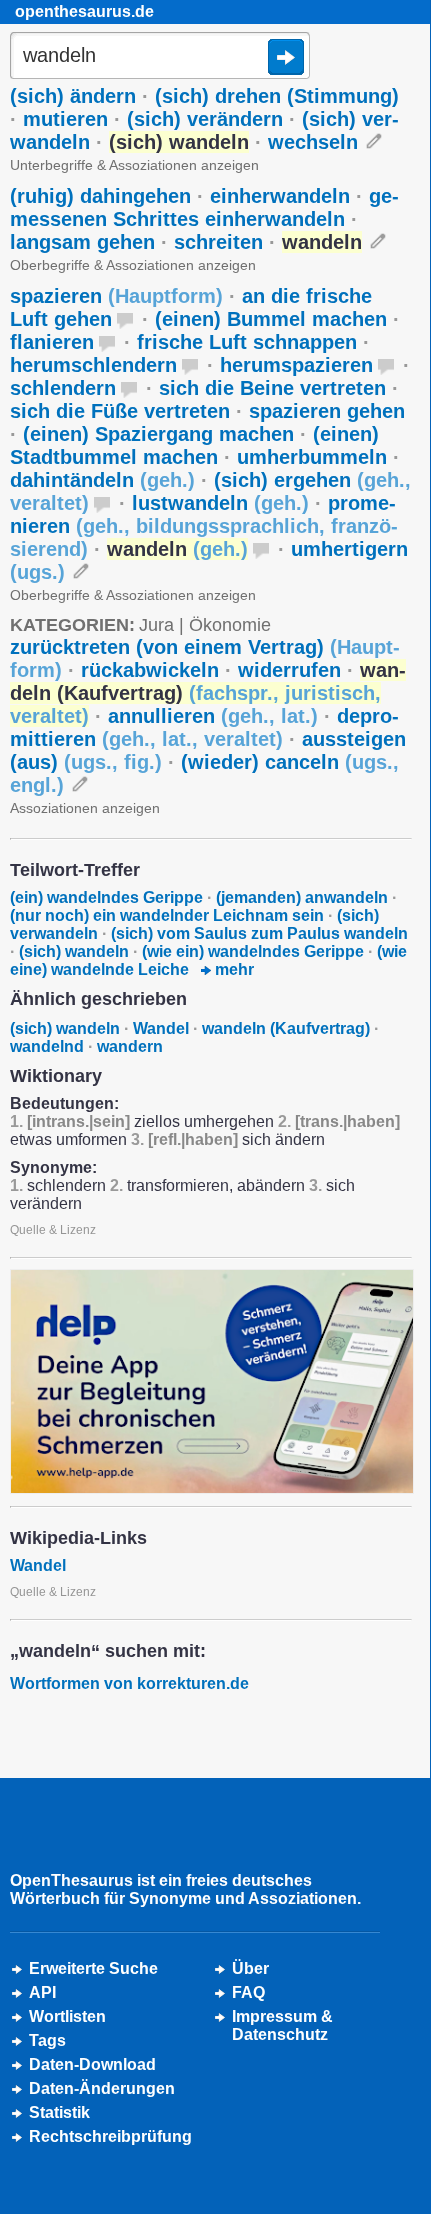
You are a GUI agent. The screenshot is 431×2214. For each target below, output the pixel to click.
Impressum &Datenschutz (282, 2025)
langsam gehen (82, 242)
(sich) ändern (73, 96)
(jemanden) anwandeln (302, 897)
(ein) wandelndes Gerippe (106, 897)
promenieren (204, 526)
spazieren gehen (327, 411)
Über (250, 1968)
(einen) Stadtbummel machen (194, 445)
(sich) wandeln (74, 951)
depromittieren (204, 727)
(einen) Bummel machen (271, 319)
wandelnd (47, 1046)
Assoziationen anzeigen (85, 808)
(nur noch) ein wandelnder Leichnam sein (167, 915)
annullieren (213, 716)
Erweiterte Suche (93, 1968)
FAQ (248, 1992)
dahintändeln (102, 480)
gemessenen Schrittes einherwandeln (204, 207)
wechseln (313, 142)
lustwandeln (220, 503)
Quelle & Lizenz (53, 1230)
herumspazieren (296, 365)
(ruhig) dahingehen (100, 196)
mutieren (65, 119)
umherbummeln (312, 457)
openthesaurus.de (84, 11)
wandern (130, 1046)
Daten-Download (92, 2064)
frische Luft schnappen (247, 342)
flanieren (52, 342)
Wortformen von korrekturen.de (129, 1683)
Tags (47, 2040)
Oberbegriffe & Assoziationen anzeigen (133, 265)
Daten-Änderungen (102, 2088)
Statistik (59, 2112)
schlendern (63, 388)
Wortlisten (67, 2016)
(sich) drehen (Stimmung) (277, 96)
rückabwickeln (150, 670)
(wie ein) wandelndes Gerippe (253, 951)
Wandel (161, 1028)
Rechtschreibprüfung (110, 2136)
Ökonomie (230, 625)
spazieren (116, 296)
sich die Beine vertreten (272, 388)
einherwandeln (280, 196)
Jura (156, 625)
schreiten (218, 242)
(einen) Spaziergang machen (158, 434)
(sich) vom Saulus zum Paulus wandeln (259, 933)
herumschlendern (93, 365)
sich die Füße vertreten (120, 411)
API (42, 1992)
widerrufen (289, 670)
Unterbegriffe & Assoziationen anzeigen (134, 165)
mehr (232, 969)
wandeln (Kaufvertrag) (286, 1028)
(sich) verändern (205, 119)
